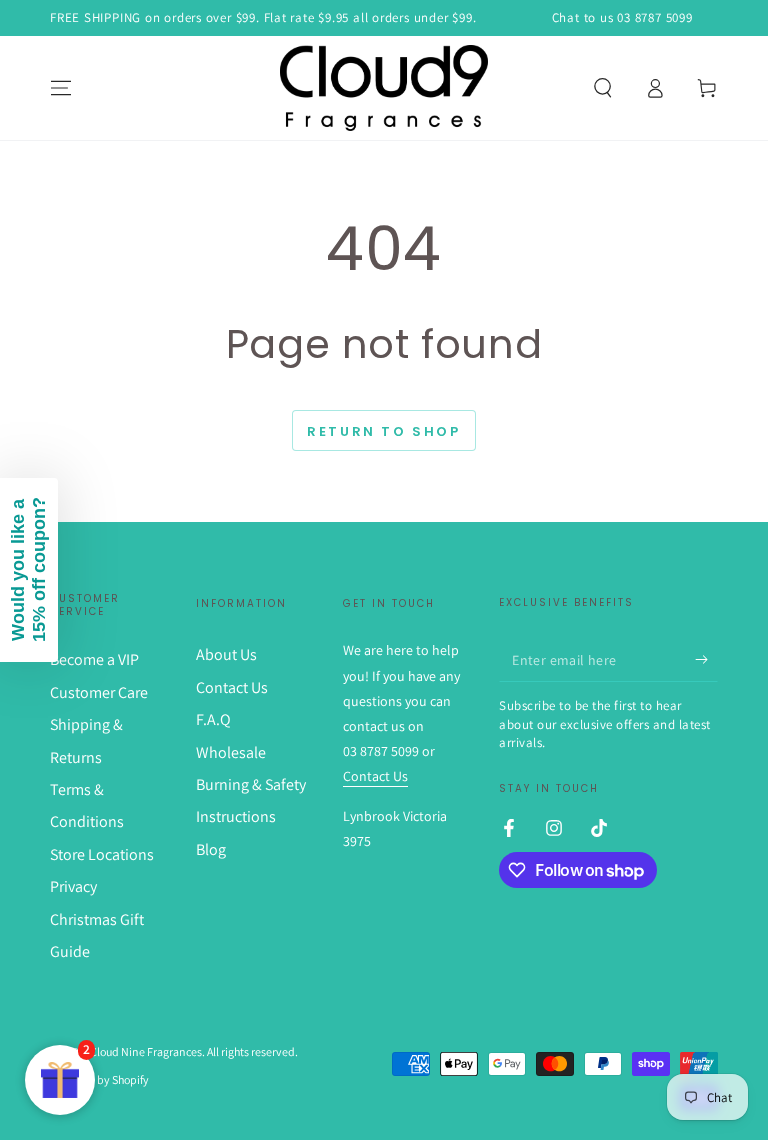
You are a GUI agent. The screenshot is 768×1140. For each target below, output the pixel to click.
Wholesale (231, 752)
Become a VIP (94, 659)
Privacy (73, 886)
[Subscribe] (706, 659)
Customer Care (99, 692)
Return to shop (383, 431)
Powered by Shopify (99, 1079)
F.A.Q (213, 719)
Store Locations (102, 854)
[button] (603, 88)
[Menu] (61, 88)
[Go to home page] (384, 88)
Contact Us (232, 687)
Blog (211, 849)
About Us (226, 654)
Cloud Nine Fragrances (146, 1051)
